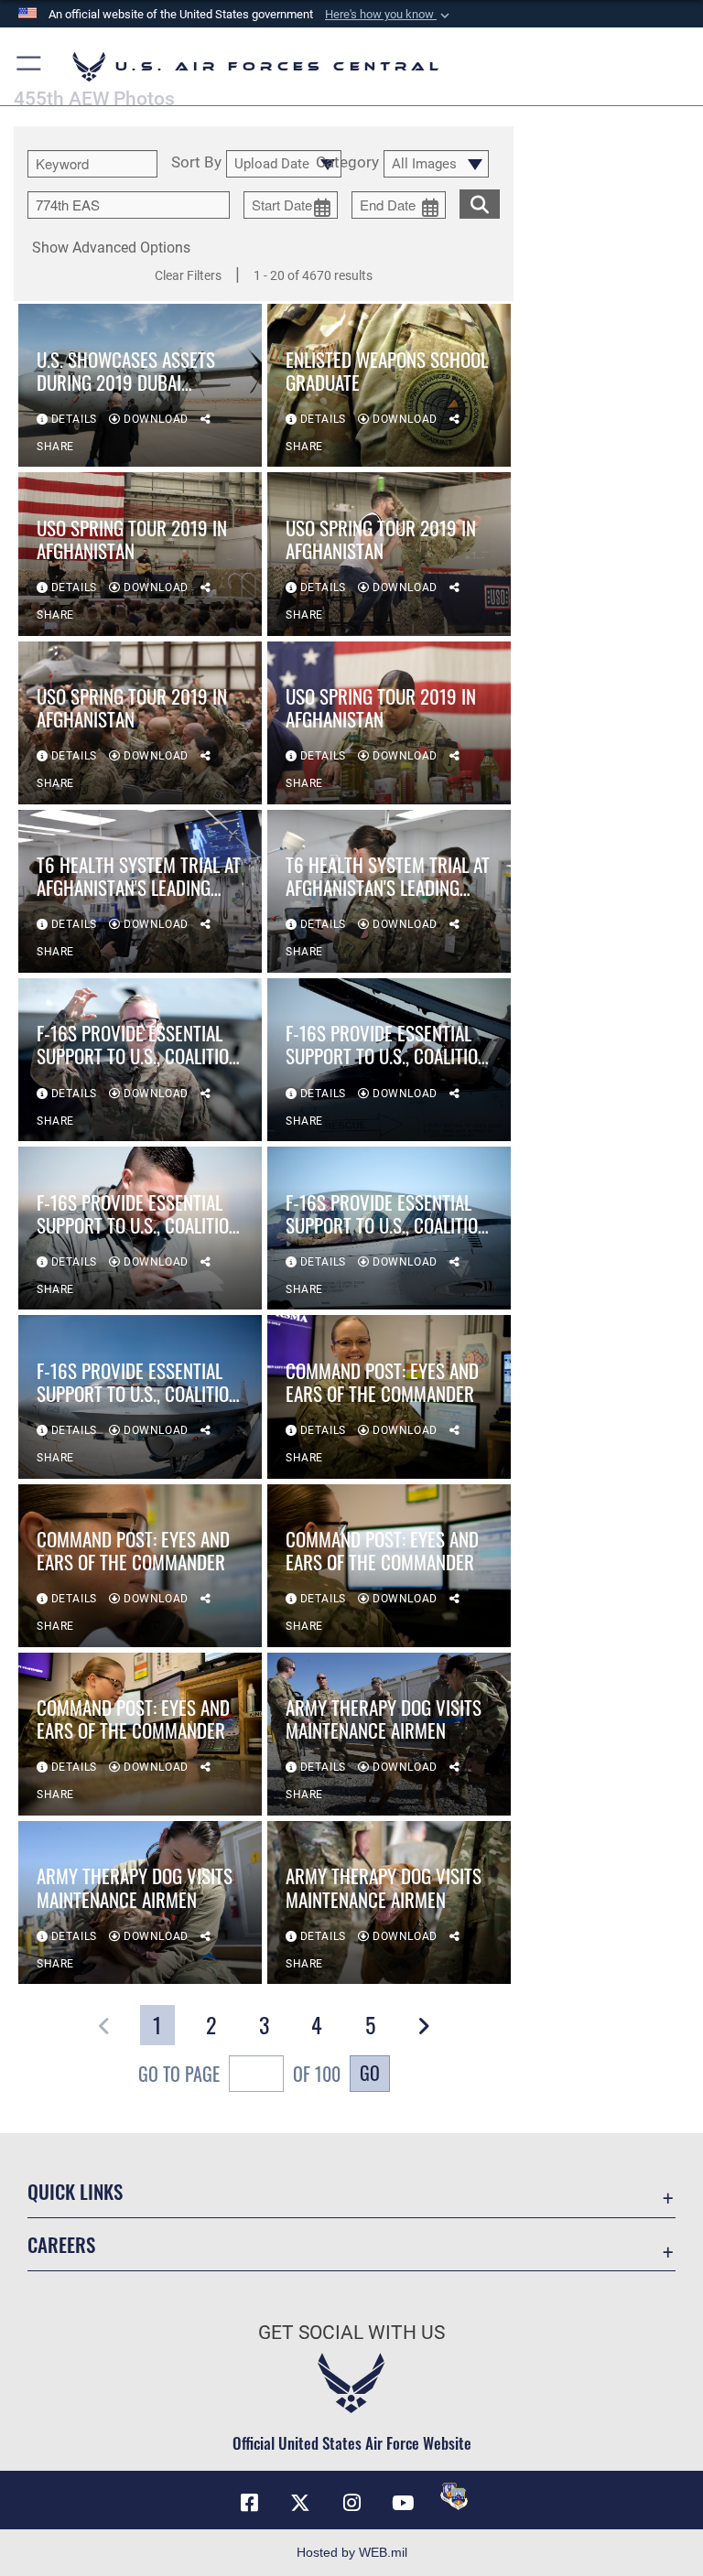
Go (370, 2073)
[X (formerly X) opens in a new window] (300, 2503)
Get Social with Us (351, 2333)
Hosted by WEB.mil (352, 2552)
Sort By (196, 163)
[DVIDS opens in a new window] (454, 2496)
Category (347, 163)
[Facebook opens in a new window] (249, 2503)
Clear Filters (188, 275)
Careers (61, 2244)
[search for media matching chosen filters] (480, 202)
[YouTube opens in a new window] (403, 2503)
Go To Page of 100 (239, 2074)
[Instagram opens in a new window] (351, 2503)
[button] (389, 15)
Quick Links (75, 2191)
